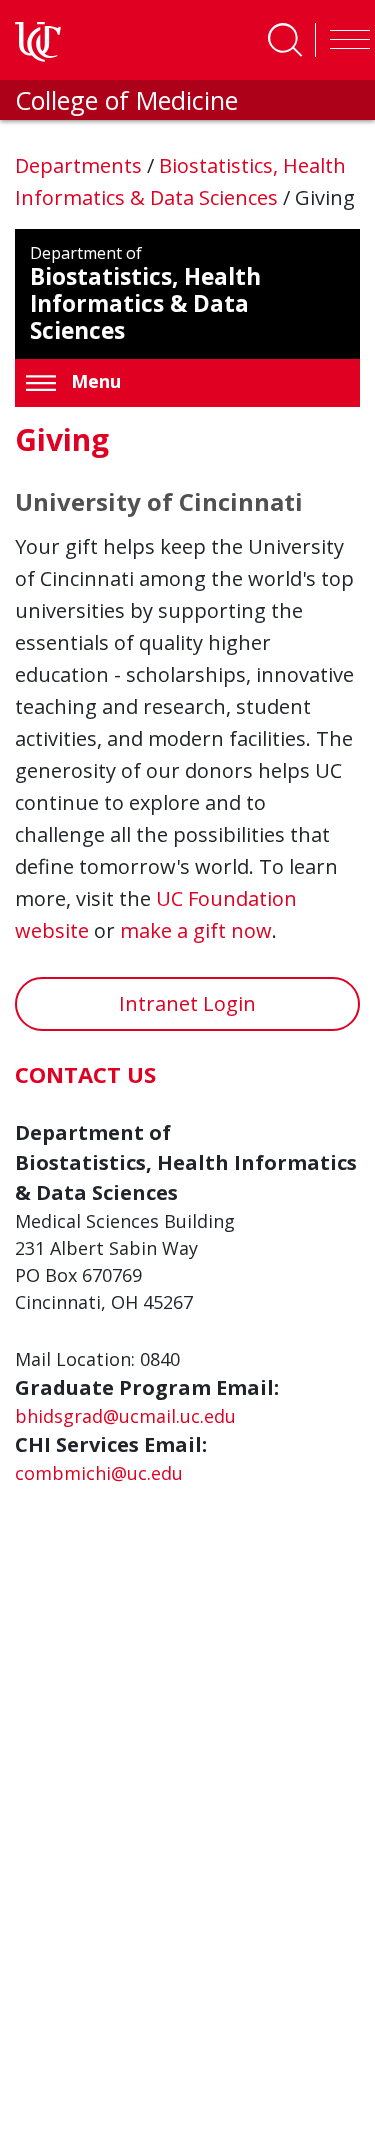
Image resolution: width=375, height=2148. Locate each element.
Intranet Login (187, 1003)
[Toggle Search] (285, 40)
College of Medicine (126, 100)
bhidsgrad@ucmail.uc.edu (125, 1416)
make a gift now (196, 930)
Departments (81, 165)
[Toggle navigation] (345, 40)
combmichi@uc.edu (99, 1473)
